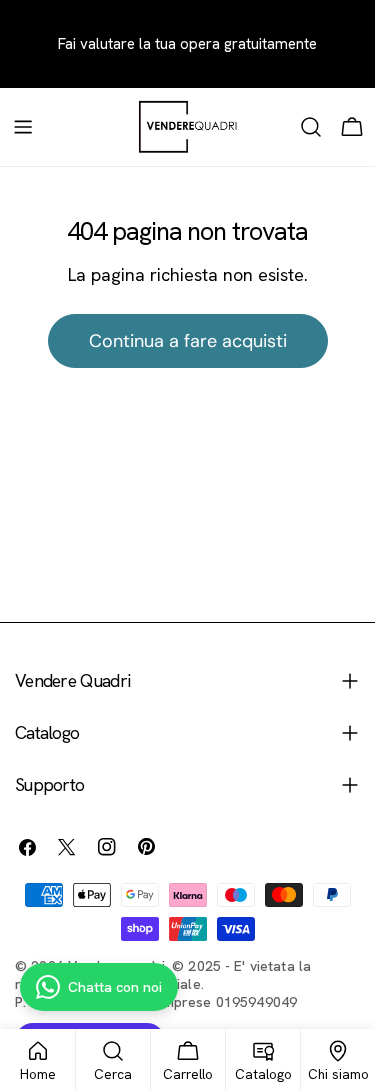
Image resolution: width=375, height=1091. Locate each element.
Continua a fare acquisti (188, 341)
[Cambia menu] (23, 127)
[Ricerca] (311, 127)
